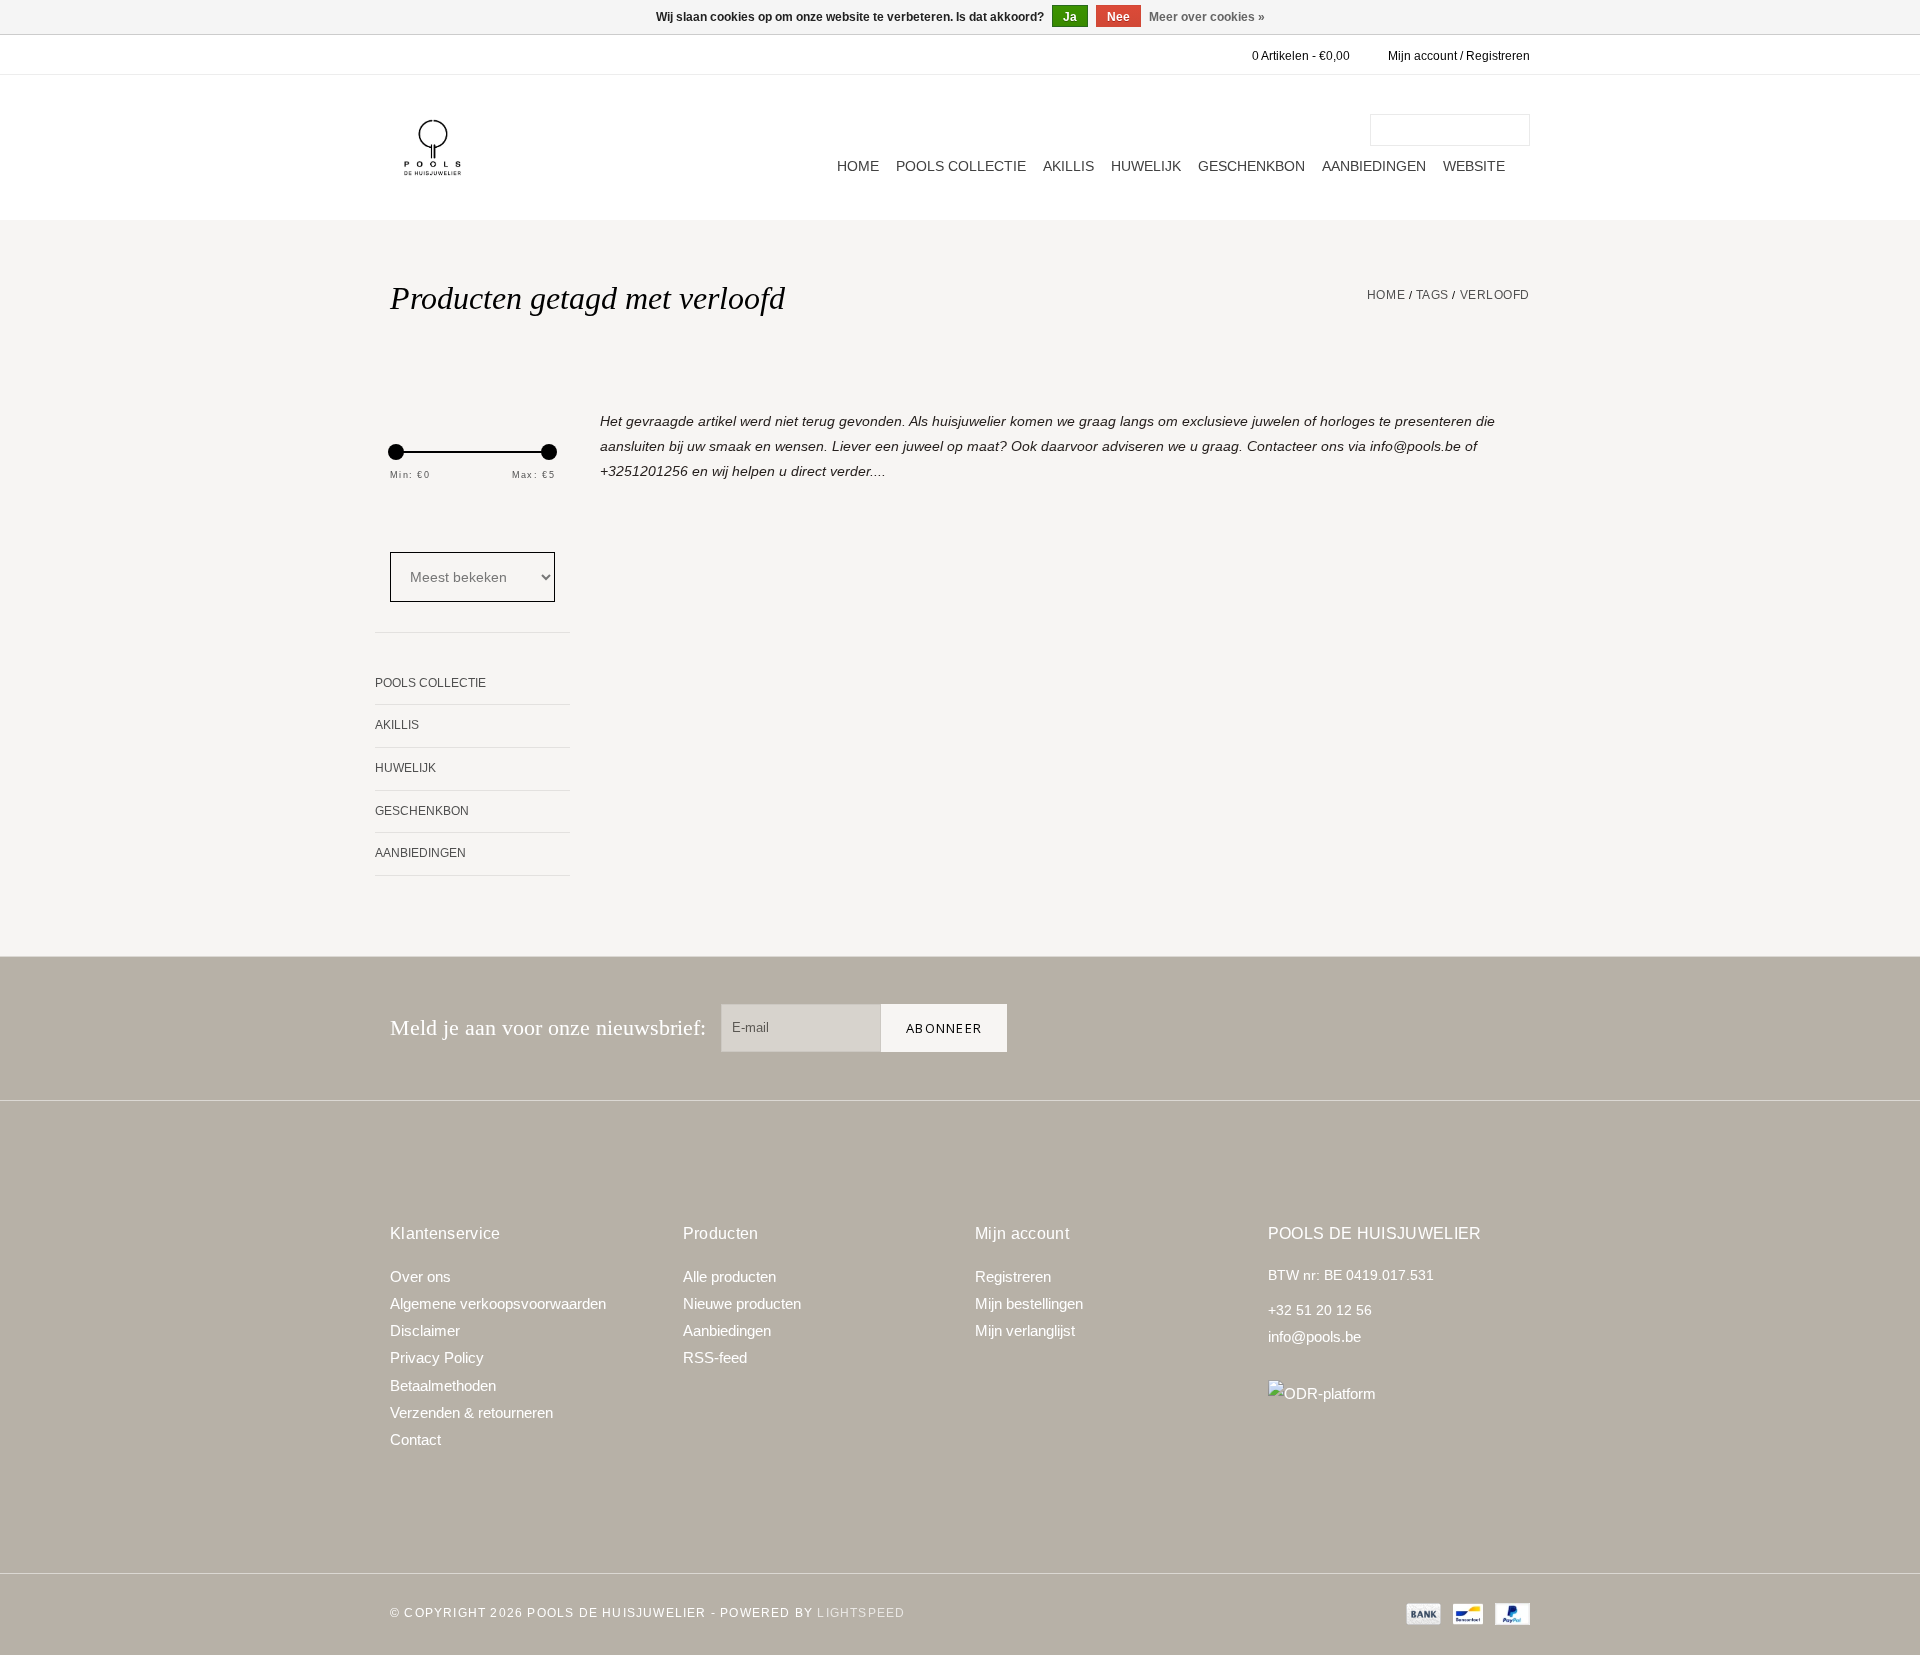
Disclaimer (425, 1330)
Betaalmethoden (443, 1385)
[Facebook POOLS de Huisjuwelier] (1378, 1028)
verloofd (1495, 295)
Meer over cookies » (1207, 17)
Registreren (1013, 1276)
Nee (1118, 17)
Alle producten (729, 1276)
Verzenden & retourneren (471, 1412)
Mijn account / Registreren (1459, 56)
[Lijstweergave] (456, 517)
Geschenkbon (1251, 166)
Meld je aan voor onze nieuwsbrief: (548, 1027)
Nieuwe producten (742, 1303)
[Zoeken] (1518, 130)
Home (858, 166)
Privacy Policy (437, 1357)
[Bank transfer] (1421, 1613)
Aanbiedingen (1374, 166)
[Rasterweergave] (403, 517)
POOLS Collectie (961, 166)
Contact (415, 1439)
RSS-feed (715, 1357)
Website (1474, 166)
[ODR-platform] (1399, 1393)
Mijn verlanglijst (1025, 1330)
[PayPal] (1509, 1613)
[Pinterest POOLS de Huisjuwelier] (1442, 1028)
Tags (1432, 295)
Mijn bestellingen (1029, 1303)
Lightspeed (861, 1613)
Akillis (1068, 166)
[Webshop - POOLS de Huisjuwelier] (432, 147)
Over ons (420, 1276)
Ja (1070, 17)
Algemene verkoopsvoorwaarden (498, 1303)
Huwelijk (1146, 166)
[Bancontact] (1466, 1613)
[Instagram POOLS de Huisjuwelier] (1506, 1028)
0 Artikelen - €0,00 (1301, 56)
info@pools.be (1314, 1336)
